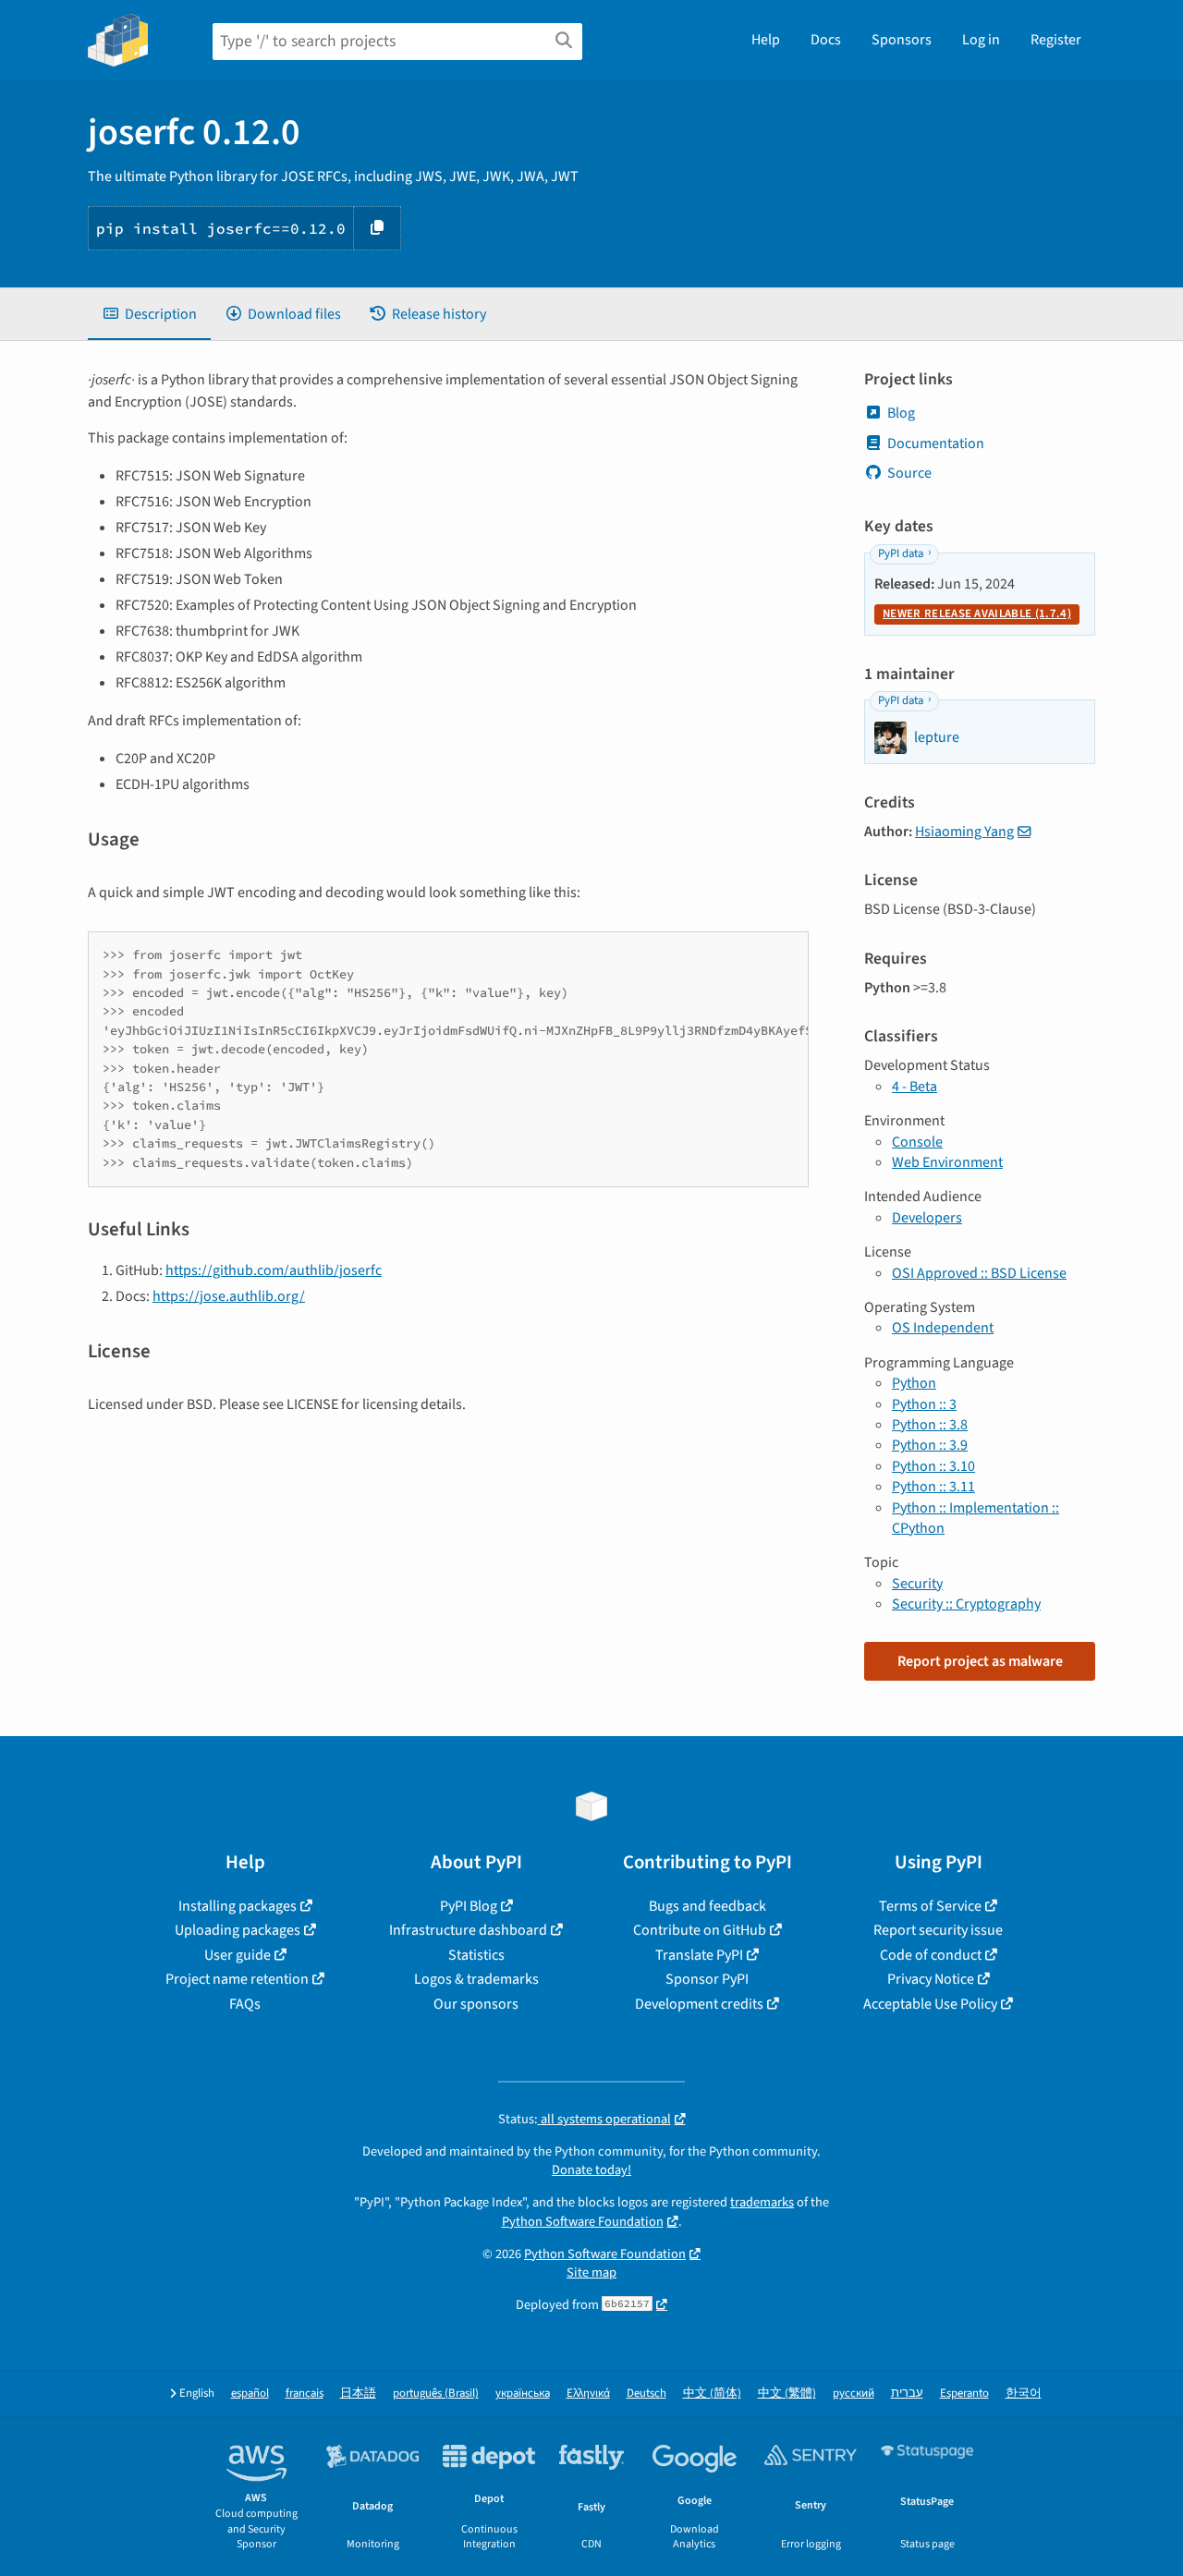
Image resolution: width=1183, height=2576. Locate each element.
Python (914, 1383)
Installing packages (238, 1906)
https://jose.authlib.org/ (229, 1296)
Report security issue (938, 1930)
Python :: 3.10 (933, 1466)
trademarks (762, 2202)
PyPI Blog (469, 1906)
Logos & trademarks (476, 1979)
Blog (901, 413)
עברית (907, 2394)
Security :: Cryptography (966, 1604)
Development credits (699, 2004)
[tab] (149, 314)
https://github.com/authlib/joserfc (274, 1270)
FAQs (245, 2004)
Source (909, 473)
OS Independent (943, 1328)
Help (766, 40)
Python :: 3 (924, 1404)
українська (523, 2394)
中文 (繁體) (787, 2394)
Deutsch (646, 2394)
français (305, 2394)
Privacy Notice (931, 1979)
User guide (238, 1955)
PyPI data (901, 553)
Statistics (476, 1955)
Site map (591, 2272)
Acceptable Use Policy (930, 2004)
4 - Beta (915, 1087)
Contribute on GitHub (700, 1930)
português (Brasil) (436, 2394)
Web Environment (947, 1162)
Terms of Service (930, 1906)
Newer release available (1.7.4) (977, 614)
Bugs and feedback (707, 1906)
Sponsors (902, 40)
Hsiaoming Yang (964, 832)
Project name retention (237, 1979)
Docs (826, 40)
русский (854, 2394)
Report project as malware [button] (980, 1661)
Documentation (936, 444)
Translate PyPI (699, 1955)
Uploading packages (238, 1930)
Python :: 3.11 (933, 1487)
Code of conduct (931, 1955)
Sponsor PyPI (707, 1979)
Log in (981, 40)
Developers (927, 1218)
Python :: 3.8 (930, 1425)
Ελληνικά (588, 2394)
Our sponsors (476, 2004)
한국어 (1024, 2394)
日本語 (358, 2394)
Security (917, 1584)
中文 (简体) (712, 2394)
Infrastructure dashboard (468, 1930)
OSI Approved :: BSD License (979, 1273)
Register (1056, 40)
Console (917, 1142)
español (250, 2394)
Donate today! (591, 2170)
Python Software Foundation (583, 2222)
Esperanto (964, 2394)
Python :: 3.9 (930, 1445)
